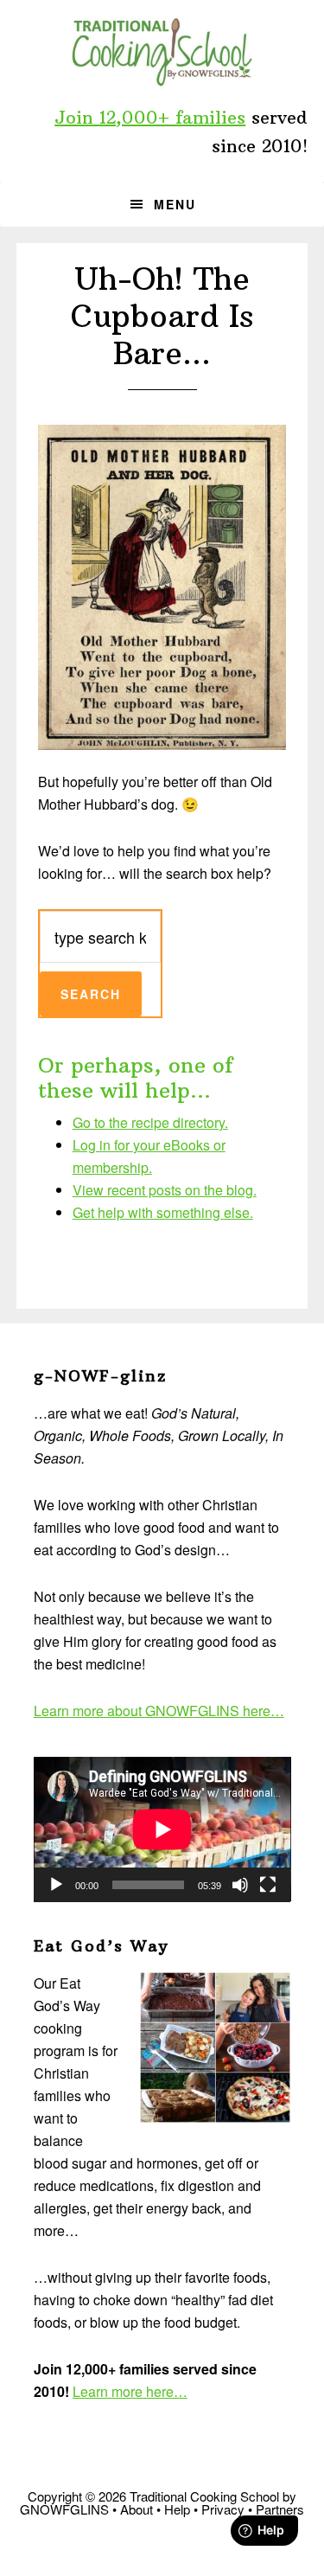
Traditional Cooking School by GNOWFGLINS (162, 52)
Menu (175, 204)
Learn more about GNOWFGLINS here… (159, 1711)
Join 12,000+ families (150, 117)
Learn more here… (130, 2391)
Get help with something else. (163, 1212)
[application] (162, 1829)
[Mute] (240, 1885)
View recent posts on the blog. (165, 1190)
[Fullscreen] (268, 1885)
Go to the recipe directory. (150, 1122)
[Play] (56, 1885)
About (137, 2509)
